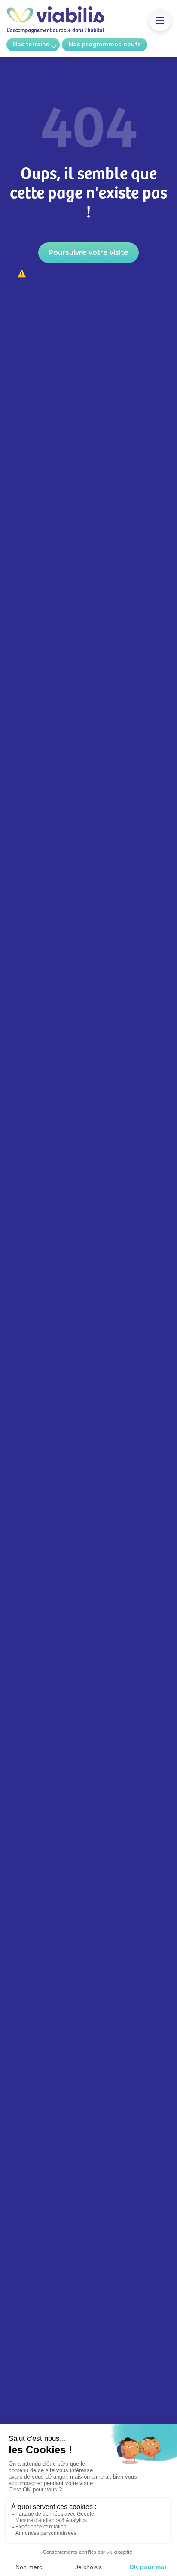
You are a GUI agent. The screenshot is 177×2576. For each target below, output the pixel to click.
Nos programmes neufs (105, 44)
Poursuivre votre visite (88, 252)
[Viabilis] (55, 31)
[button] (160, 21)
